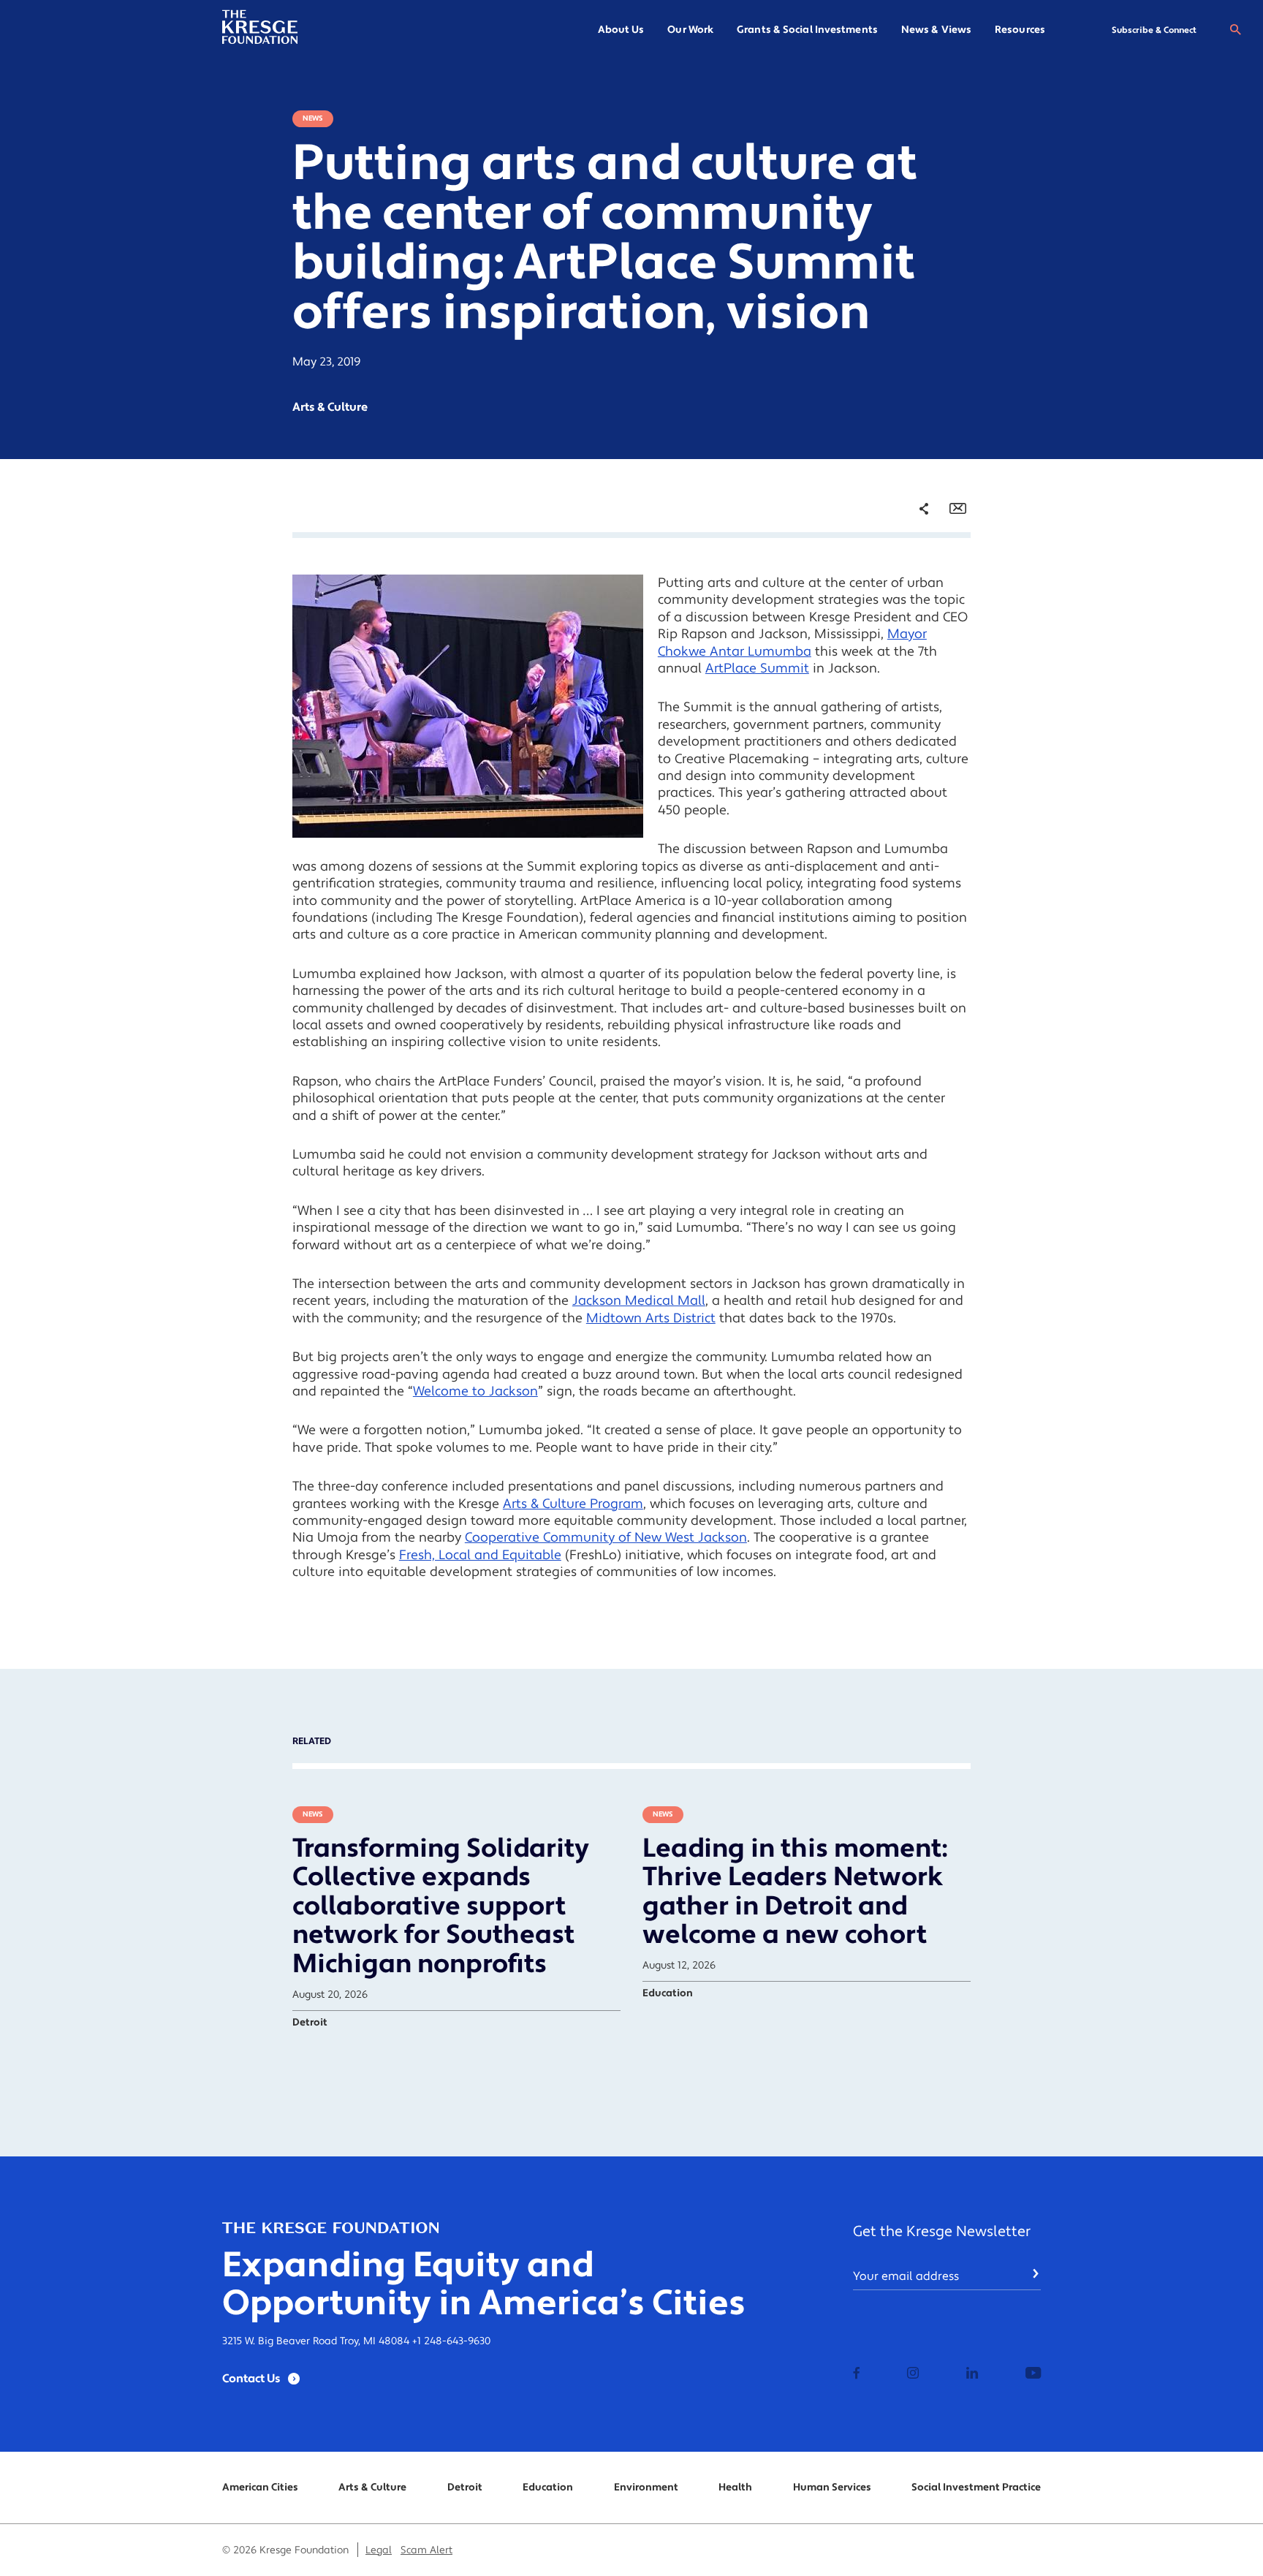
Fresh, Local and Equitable (480, 1555)
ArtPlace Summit (757, 668)
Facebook (915, 572)
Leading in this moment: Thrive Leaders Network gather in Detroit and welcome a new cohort (795, 1892)
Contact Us (251, 2379)
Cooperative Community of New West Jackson (606, 1538)
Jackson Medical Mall (639, 1301)
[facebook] (857, 2374)
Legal (379, 2550)
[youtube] (1033, 2374)
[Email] (958, 509)
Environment (646, 2488)
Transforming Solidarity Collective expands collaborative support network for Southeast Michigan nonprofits (441, 1906)
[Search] (1235, 30)
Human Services (832, 2488)
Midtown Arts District (651, 1318)
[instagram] (913, 2374)
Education (548, 2488)
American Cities (260, 2488)
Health (735, 2488)
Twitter (909, 596)
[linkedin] (972, 2374)
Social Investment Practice (976, 2488)
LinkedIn (913, 621)
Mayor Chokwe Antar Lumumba (792, 643)
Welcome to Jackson (475, 1391)
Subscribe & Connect (1154, 30)
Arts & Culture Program (573, 1504)
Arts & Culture (372, 2488)
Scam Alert (426, 2550)
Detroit (465, 2488)
